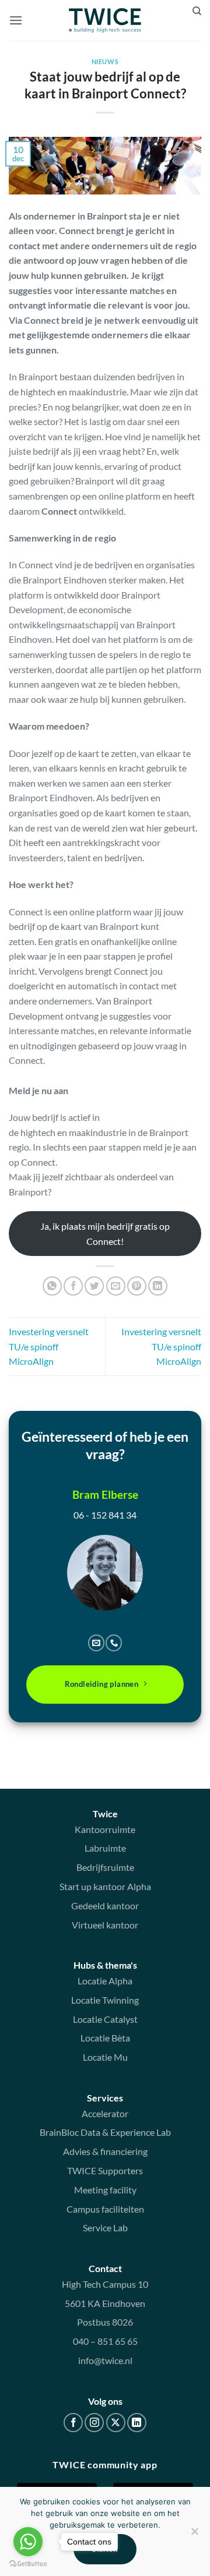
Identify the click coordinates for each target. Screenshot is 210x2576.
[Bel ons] (114, 1643)
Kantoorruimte (105, 1829)
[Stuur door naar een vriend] (116, 1286)
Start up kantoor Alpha (105, 1886)
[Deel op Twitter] (94, 1286)
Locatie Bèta (105, 2038)
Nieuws (105, 61)
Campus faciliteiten (105, 2209)
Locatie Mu (105, 2057)
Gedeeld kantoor (105, 1906)
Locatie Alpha (105, 1981)
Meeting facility (105, 2190)
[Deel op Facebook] (73, 1286)
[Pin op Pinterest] (137, 1286)
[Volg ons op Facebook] (73, 2423)
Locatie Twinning (105, 2000)
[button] (16, 20)
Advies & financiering (105, 2151)
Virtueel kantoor (105, 1925)
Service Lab (105, 2228)
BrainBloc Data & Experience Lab (105, 2132)
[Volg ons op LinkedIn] (137, 2423)
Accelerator (105, 2113)
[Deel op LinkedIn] (158, 1286)
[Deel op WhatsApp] (52, 1286)
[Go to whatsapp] (28, 2542)
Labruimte (105, 1848)
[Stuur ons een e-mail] (96, 1643)
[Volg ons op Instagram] (94, 2423)
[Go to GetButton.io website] (28, 2564)
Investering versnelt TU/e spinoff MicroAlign (49, 1346)
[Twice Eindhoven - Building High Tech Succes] (105, 20)
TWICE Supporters (105, 2170)
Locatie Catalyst (105, 2019)
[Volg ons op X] (116, 2423)
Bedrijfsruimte (105, 1867)
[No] (194, 2535)
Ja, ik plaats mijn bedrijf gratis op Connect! (105, 1234)
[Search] (197, 11)
